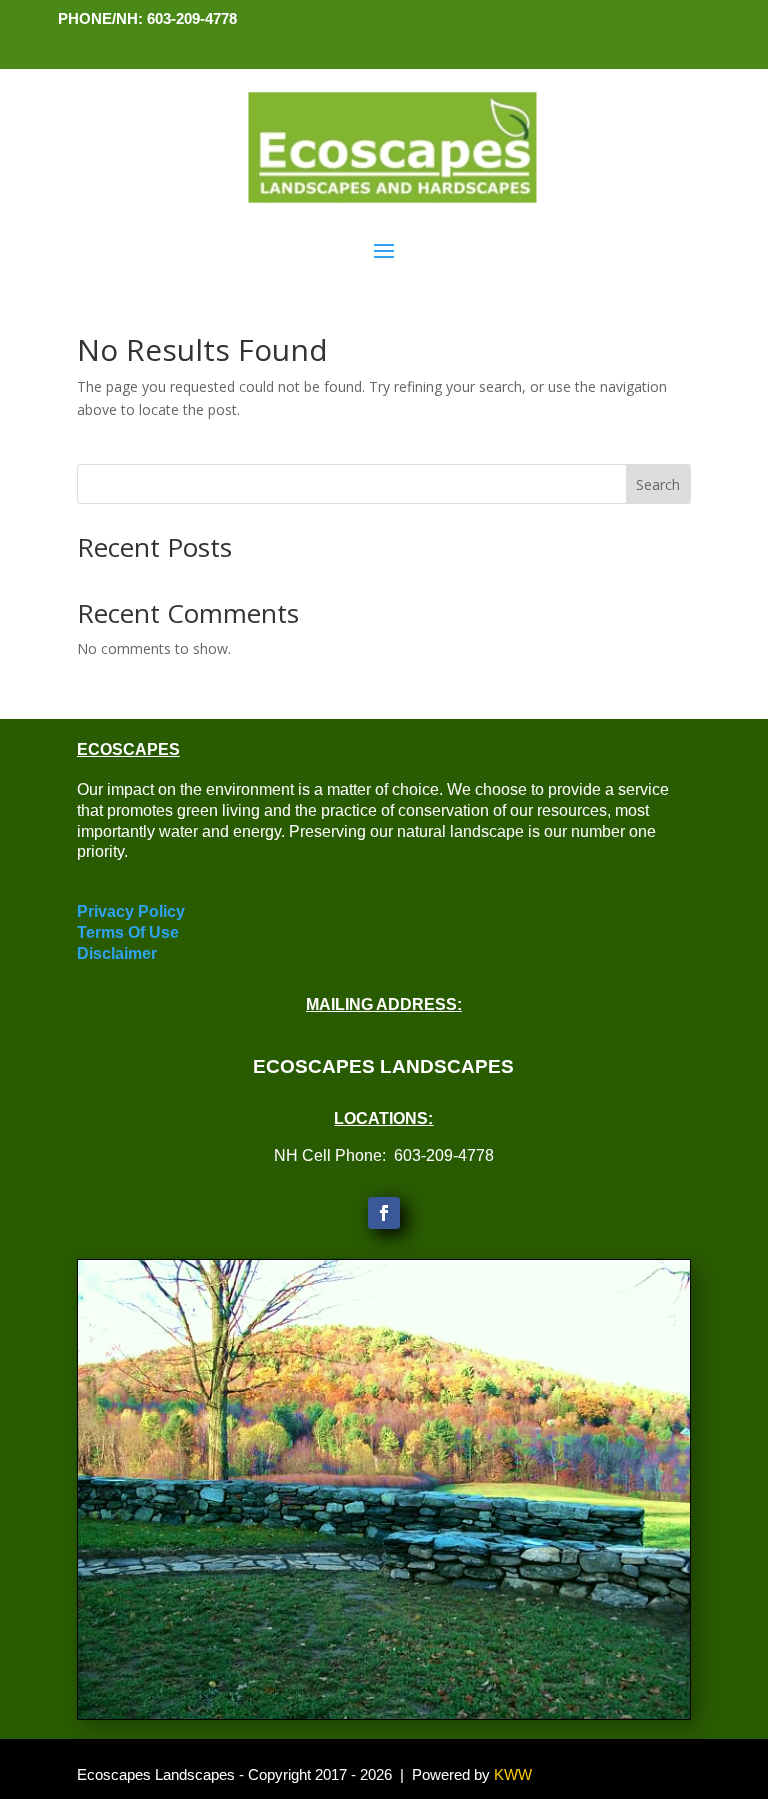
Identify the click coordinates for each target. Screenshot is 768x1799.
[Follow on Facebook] (384, 1213)
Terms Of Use (128, 932)
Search (658, 484)
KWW (513, 1774)
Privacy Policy (131, 911)
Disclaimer (117, 953)
